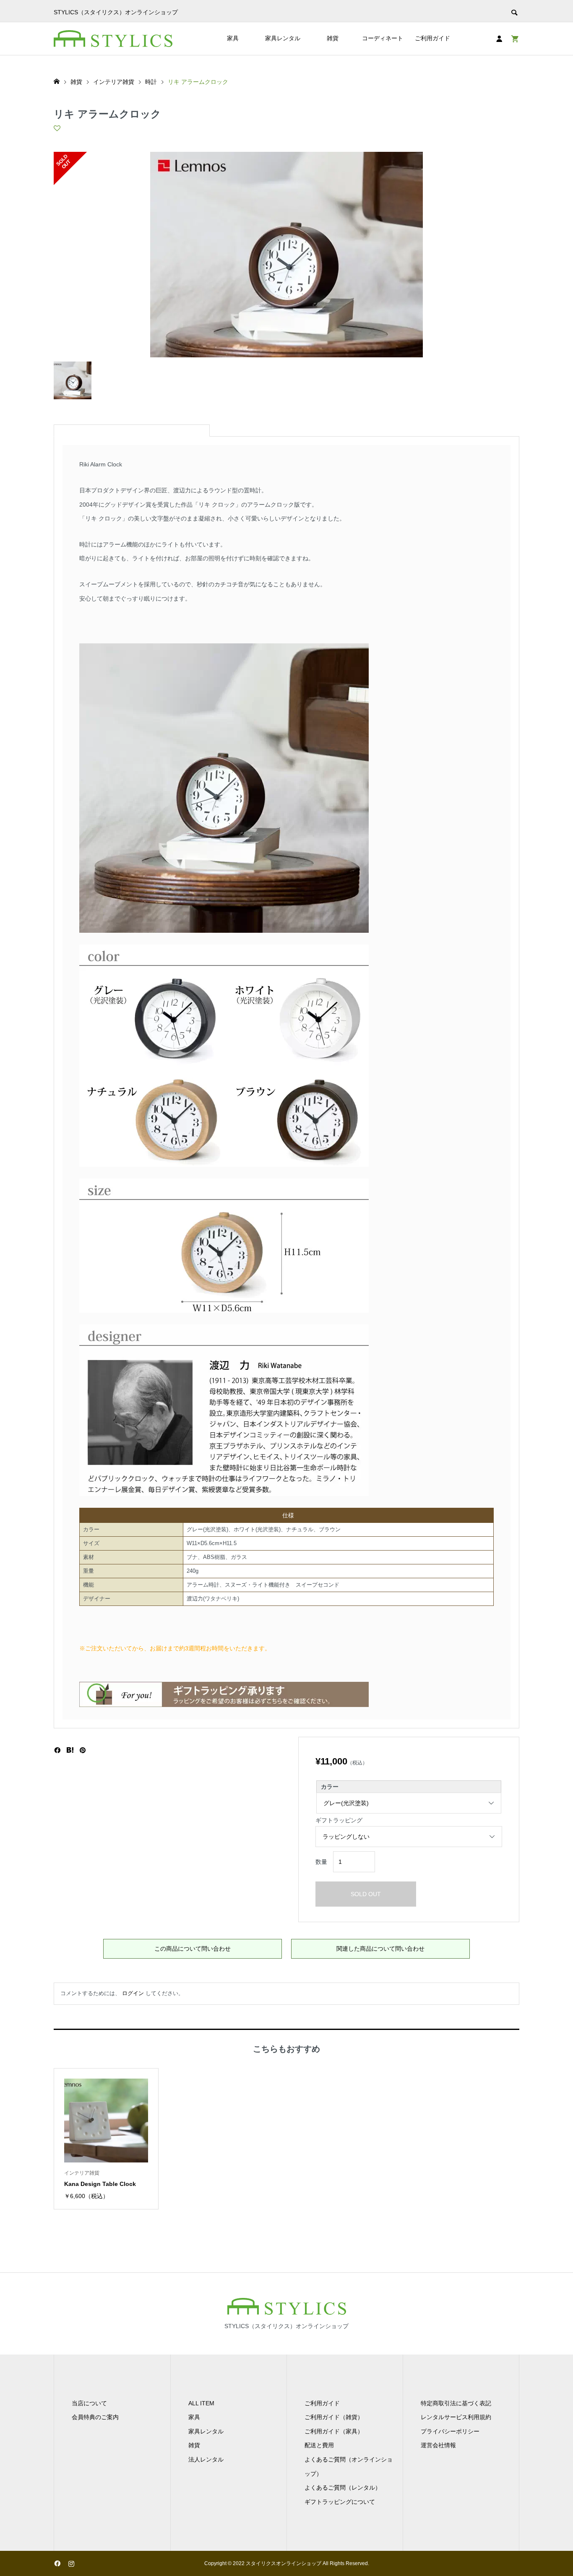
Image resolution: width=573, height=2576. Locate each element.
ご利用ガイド (432, 38)
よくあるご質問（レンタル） (343, 2488)
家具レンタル (283, 38)
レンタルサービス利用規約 (456, 2417)
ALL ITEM (201, 2403)
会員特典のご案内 (95, 2417)
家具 (233, 38)
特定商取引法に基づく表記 (456, 2403)
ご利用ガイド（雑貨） (334, 2417)
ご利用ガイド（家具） (334, 2431)
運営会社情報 (438, 2445)
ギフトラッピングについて (340, 2502)
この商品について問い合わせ (193, 1949)
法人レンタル (206, 2459)
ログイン (133, 1993)
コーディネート (383, 38)
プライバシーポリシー (450, 2431)
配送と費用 (319, 2445)
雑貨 (333, 38)
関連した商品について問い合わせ (380, 1949)
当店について (89, 2403)
